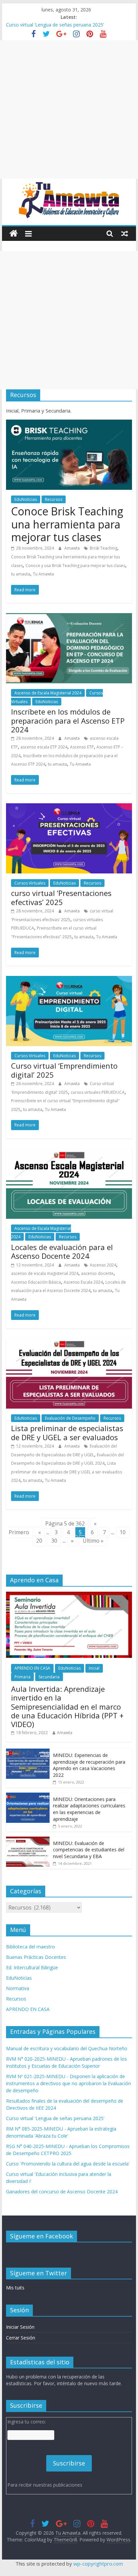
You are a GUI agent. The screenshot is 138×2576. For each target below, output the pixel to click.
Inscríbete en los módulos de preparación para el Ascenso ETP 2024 (68, 720)
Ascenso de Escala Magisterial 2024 (48, 693)
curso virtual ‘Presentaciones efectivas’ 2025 (61, 897)
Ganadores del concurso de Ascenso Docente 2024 (62, 2192)
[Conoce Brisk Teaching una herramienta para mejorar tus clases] (69, 424)
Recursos (54, 499)
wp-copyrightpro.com (98, 2564)
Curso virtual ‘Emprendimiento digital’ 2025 (64, 1070)
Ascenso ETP (82, 747)
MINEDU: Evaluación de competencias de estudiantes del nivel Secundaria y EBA (89, 1850)
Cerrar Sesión (21, 2338)
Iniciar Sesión (20, 2327)
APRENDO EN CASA (32, 1668)
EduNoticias (26, 499)
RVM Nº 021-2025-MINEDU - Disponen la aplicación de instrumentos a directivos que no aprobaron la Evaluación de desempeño (68, 2083)
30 (54, 1541)
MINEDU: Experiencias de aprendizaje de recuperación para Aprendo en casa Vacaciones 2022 (89, 1765)
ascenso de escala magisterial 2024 (45, 1273)
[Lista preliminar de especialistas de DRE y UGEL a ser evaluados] (69, 1342)
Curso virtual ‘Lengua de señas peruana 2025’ (55, 25)
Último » (93, 1541)
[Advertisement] (69, 110)
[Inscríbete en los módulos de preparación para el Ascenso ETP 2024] (69, 617)
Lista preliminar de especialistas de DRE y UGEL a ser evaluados (67, 1432)
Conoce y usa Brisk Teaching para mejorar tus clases (75, 566)
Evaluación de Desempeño (70, 1418)
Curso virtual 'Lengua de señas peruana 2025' (55, 2118)
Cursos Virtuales (30, 883)
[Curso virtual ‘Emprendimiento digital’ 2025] (69, 980)
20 (39, 1541)
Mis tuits (15, 2288)
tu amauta (21, 574)
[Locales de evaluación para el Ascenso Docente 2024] (69, 1153)
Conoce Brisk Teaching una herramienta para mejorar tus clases (67, 524)
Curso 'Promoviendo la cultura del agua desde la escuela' (68, 2164)
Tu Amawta (43, 574)
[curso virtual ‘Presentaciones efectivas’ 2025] (69, 807)
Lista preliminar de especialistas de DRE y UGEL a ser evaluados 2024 (66, 1472)
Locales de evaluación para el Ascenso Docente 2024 (62, 1251)
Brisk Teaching (103, 548)
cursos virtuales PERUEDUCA (98, 1092)
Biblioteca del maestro (30, 1947)
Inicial (94, 1668)
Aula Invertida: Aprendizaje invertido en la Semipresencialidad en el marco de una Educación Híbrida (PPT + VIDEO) (67, 1707)
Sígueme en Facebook (42, 2236)
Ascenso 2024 (103, 1265)
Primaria (22, 1677)
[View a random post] (125, 233)
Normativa (18, 1988)
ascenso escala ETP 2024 (44, 747)
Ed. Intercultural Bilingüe (32, 1967)
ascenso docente (97, 1273)
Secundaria (49, 1677)
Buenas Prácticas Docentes (36, 1957)
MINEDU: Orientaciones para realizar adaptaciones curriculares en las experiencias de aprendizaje (89, 1809)
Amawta (73, 548)
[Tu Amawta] (14, 234)
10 (123, 1532)
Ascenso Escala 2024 (83, 1282)
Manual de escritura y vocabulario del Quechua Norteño (67, 2048)
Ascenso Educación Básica (36, 1282)
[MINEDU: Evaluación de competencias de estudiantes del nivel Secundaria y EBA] (28, 1840)
